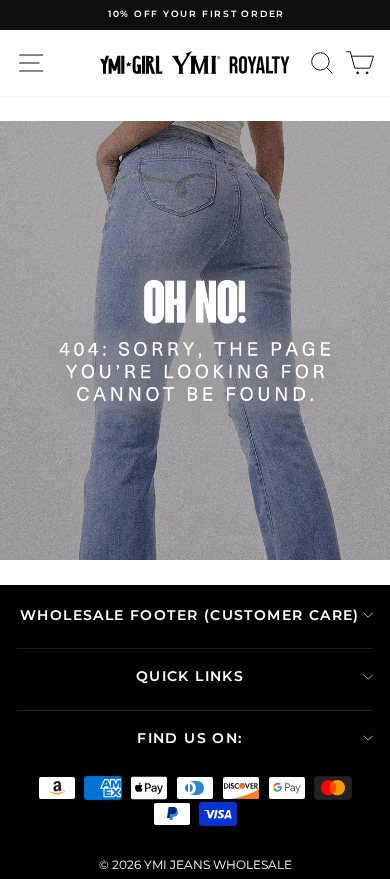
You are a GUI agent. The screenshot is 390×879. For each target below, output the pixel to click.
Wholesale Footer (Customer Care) (190, 615)
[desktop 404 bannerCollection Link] (195, 341)
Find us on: (189, 738)
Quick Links (190, 676)
